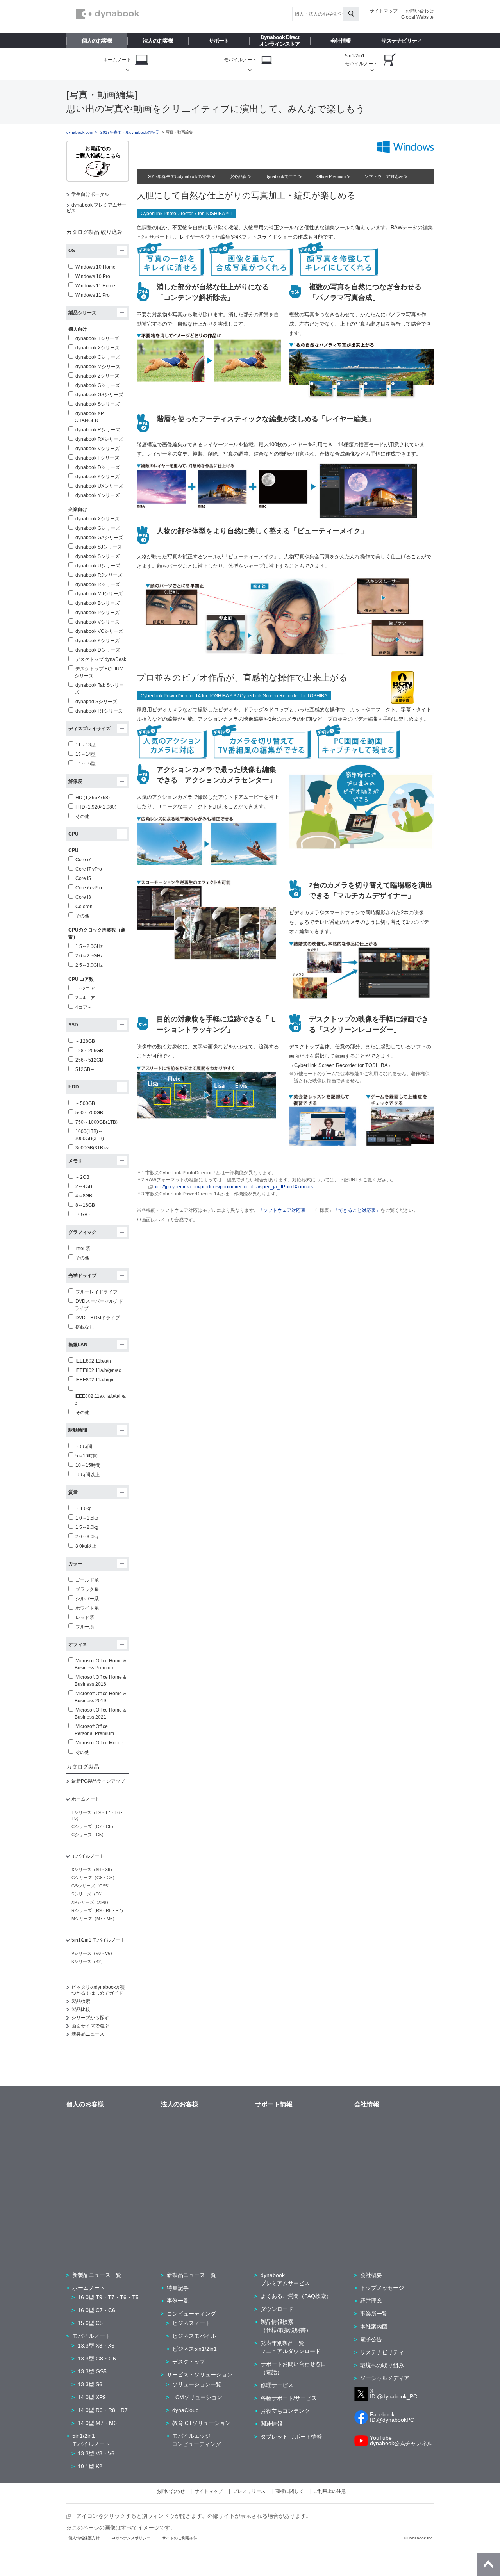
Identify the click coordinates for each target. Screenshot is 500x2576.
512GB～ (85, 1069)
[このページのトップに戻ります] (488, 2564)
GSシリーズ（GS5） (92, 1886)
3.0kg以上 (86, 1546)
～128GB (85, 1041)
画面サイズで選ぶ (90, 2026)
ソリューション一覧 (197, 2384)
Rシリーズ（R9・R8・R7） (98, 1910)
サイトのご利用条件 (180, 2538)
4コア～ (84, 1007)
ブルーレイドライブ (96, 1292)
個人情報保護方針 (84, 2538)
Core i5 (83, 878)
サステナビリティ (402, 41)
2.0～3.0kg (87, 1537)
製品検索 (81, 2001)
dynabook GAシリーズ (99, 538)
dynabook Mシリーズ (98, 367)
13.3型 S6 (90, 2384)
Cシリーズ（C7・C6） (94, 1826)
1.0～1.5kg (87, 1518)
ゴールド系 (87, 1580)
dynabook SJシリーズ (99, 547)
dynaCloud (186, 2410)
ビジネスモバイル (194, 2336)
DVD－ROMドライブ (98, 1318)
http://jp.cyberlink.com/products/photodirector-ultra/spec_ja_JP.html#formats (233, 1187)
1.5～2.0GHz (89, 946)
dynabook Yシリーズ (97, 495)
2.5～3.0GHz (89, 965)
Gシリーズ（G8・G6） (94, 1878)
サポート (219, 41)
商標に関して (289, 2491)
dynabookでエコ (282, 176)
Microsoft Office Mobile (99, 1743)
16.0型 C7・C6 (96, 2310)
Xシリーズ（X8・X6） (93, 1869)
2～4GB (84, 1186)
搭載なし (85, 1327)
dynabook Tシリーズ (97, 338)
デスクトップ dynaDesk (101, 659)
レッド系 (85, 1618)
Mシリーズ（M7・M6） (94, 1919)
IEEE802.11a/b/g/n (95, 1380)
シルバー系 (87, 1599)
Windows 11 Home (95, 286)
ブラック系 (87, 1589)
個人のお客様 (97, 41)
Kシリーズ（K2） (88, 1961)
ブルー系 (85, 1627)
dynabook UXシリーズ (99, 486)
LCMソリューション (197, 2397)
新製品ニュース (88, 2034)
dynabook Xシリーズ (97, 348)
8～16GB (85, 1205)
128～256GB (89, 1051)
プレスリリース (249, 2491)
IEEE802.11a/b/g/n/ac (98, 1370)
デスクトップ (189, 2362)
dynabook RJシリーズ (99, 575)
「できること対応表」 (357, 1210)
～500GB (85, 1103)
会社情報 (341, 41)
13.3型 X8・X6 (96, 2346)
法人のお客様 (158, 41)
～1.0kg (84, 1509)
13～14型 (86, 754)
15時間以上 (87, 1475)
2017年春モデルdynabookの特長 (180, 176)
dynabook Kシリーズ (97, 477)
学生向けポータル (90, 194)
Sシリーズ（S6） (88, 1894)
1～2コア (85, 989)
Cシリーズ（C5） (89, 1835)
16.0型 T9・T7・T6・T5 (108, 2297)
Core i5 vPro (89, 888)
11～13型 (86, 745)
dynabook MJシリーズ (99, 594)
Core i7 (83, 860)
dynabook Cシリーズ (98, 357)
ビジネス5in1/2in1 (195, 2349)
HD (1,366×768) (93, 798)
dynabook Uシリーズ (98, 566)
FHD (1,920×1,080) (96, 807)
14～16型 (86, 764)
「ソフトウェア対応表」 (284, 1210)
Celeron (84, 907)
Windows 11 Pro (93, 295)
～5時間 (84, 1447)
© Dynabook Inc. (419, 2538)
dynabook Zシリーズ (97, 376)
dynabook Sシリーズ (97, 404)
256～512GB (89, 1060)
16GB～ (84, 1215)
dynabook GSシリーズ (99, 395)
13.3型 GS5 (92, 2371)
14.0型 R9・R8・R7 (103, 2410)
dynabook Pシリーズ (97, 613)
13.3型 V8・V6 (96, 2453)
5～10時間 (87, 1456)
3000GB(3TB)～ (92, 1148)
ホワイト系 (87, 1608)
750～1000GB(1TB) (96, 1122)
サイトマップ (384, 11)
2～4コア (85, 998)
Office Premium (332, 176)
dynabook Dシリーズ (98, 467)
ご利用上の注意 (330, 2491)
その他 (82, 816)
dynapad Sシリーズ (96, 702)
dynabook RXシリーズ (99, 439)
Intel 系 (83, 1249)
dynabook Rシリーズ (98, 430)
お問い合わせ (420, 11)
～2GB (82, 1177)
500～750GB (89, 1113)
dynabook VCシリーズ (99, 631)
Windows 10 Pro (93, 276)
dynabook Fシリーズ (97, 458)
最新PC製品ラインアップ (98, 1781)
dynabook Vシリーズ (97, 449)
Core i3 (83, 897)
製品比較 (81, 2009)
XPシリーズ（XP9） (91, 1902)
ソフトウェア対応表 (384, 176)
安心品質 (239, 176)
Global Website (417, 17)
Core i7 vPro (89, 869)
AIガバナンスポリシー (131, 2538)
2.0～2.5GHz (89, 956)
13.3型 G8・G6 (97, 2359)
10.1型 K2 (90, 2466)
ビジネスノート (191, 2323)
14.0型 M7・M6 (97, 2423)
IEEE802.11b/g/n (93, 1361)
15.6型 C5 (90, 2323)
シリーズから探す (90, 2018)
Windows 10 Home (96, 267)
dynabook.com (80, 132)
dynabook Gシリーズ (98, 385)
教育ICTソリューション (201, 2423)
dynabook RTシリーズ (99, 711)
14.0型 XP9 (92, 2397)
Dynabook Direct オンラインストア (280, 40)
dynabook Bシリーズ (97, 603)
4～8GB (84, 1196)
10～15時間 (88, 1465)
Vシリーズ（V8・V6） (93, 1953)
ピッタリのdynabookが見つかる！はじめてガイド (98, 1990)
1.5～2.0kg (87, 1527)
